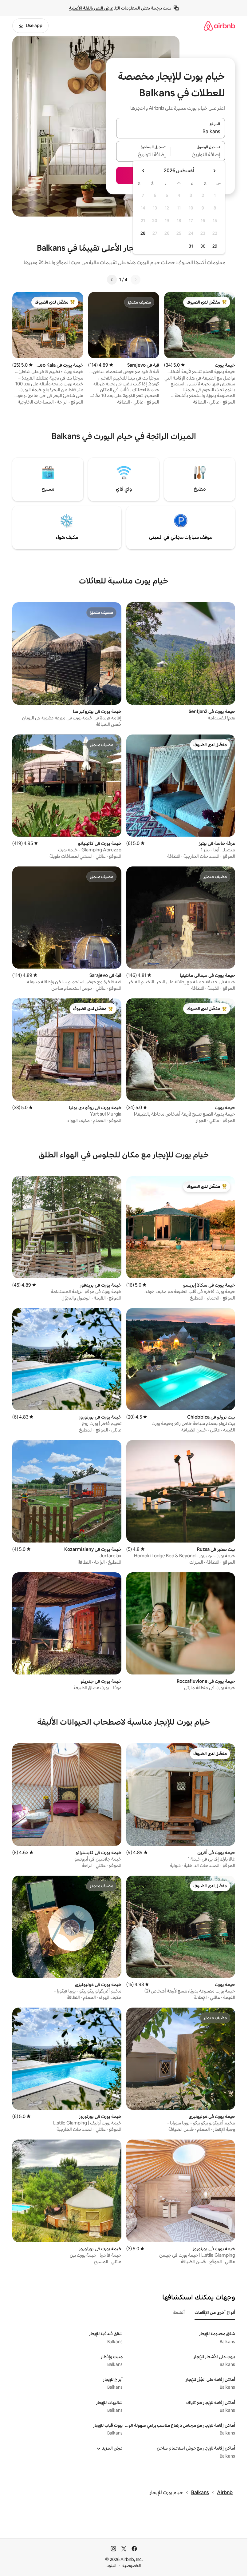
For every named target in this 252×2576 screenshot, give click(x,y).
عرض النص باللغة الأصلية (91, 8)
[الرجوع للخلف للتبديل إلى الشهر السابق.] (214, 171)
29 (215, 246)
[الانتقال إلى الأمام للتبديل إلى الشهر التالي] (144, 171)
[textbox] (198, 155)
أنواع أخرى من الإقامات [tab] (215, 2312)
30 (203, 246)
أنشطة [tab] (179, 2312)
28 (143, 233)
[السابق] (136, 280)
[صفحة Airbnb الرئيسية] (219, 26)
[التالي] (112, 280)
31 (191, 246)
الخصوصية (132, 2566)
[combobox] (171, 132)
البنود (112, 2566)
